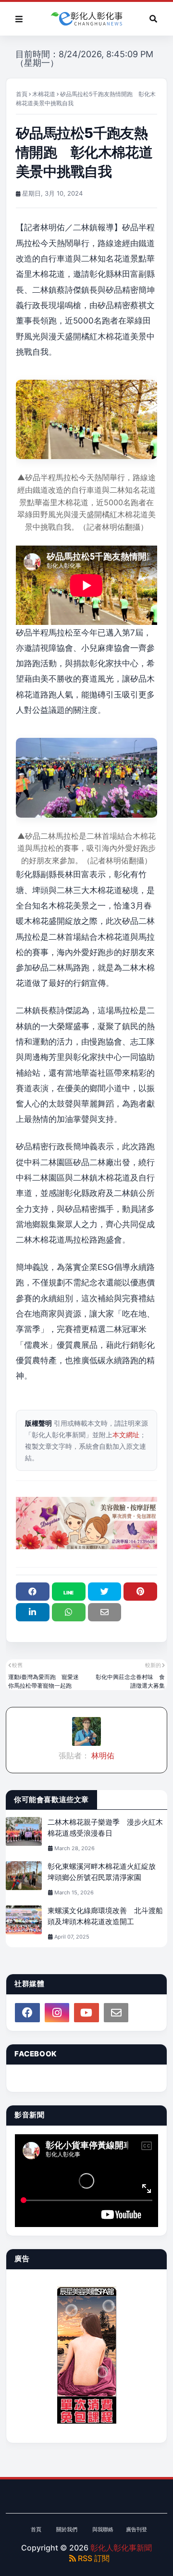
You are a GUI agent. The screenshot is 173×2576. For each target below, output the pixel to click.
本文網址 (126, 1435)
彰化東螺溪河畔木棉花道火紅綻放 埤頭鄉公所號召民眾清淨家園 (105, 1872)
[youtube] (86, 2013)
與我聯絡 (103, 2529)
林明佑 (102, 1755)
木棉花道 (44, 94)
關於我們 (67, 2529)
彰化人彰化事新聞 (121, 2548)
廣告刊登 (136, 2529)
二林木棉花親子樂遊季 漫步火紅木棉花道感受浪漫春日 (105, 1828)
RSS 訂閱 (93, 2558)
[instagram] (57, 2013)
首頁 (22, 94)
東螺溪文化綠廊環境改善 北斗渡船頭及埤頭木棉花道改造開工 (105, 1916)
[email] (116, 2013)
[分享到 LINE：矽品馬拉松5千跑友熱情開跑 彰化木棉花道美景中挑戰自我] (69, 1592)
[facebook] (27, 2013)
